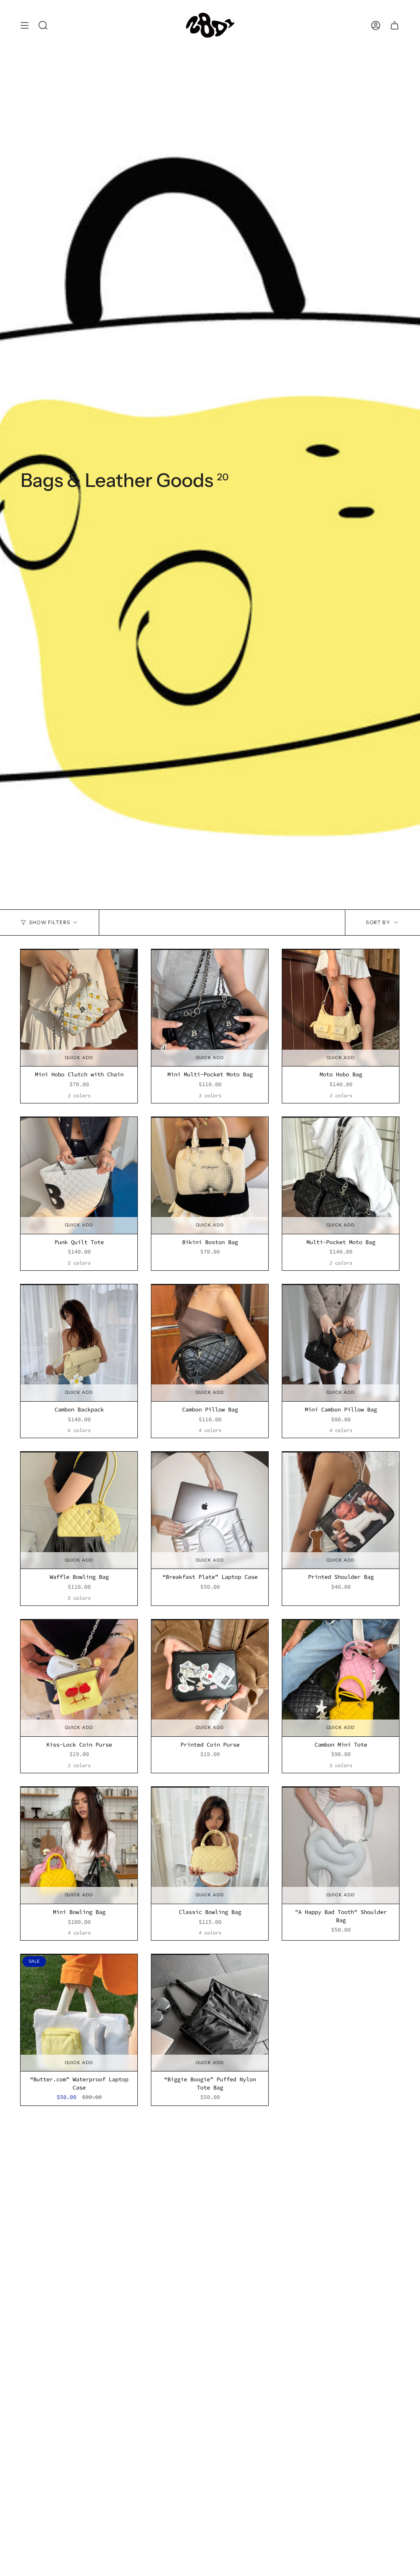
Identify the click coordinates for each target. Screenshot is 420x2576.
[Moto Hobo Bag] (341, 1008)
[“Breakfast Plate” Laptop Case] (210, 1510)
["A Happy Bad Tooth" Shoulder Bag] (341, 1845)
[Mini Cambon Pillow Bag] (341, 1343)
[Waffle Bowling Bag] (79, 1510)
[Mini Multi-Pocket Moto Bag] (210, 1008)
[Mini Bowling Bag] (79, 1845)
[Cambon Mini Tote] (341, 1678)
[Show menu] (25, 25)
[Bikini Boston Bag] (210, 1175)
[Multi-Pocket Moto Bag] (341, 1175)
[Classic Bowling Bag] (210, 1845)
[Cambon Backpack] (79, 1343)
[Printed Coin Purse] (210, 1678)
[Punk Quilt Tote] (79, 1175)
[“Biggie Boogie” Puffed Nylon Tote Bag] (210, 2013)
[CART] (395, 25)
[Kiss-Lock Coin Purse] (79, 1678)
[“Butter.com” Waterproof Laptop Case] (79, 2013)
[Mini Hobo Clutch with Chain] (79, 1008)
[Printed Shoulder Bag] (341, 1510)
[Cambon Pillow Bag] (210, 1343)
